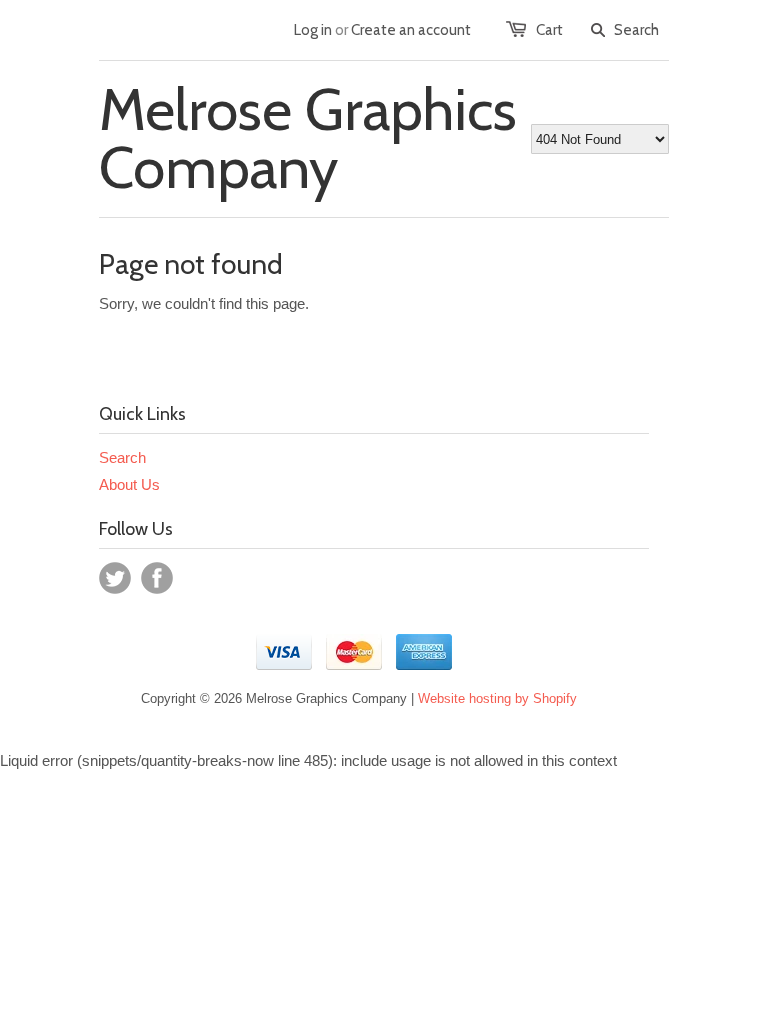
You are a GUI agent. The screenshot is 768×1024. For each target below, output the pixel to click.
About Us (129, 484)
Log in (313, 30)
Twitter (115, 578)
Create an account (411, 30)
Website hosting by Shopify (497, 698)
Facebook (157, 578)
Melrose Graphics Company (308, 139)
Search (122, 457)
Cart (549, 30)
